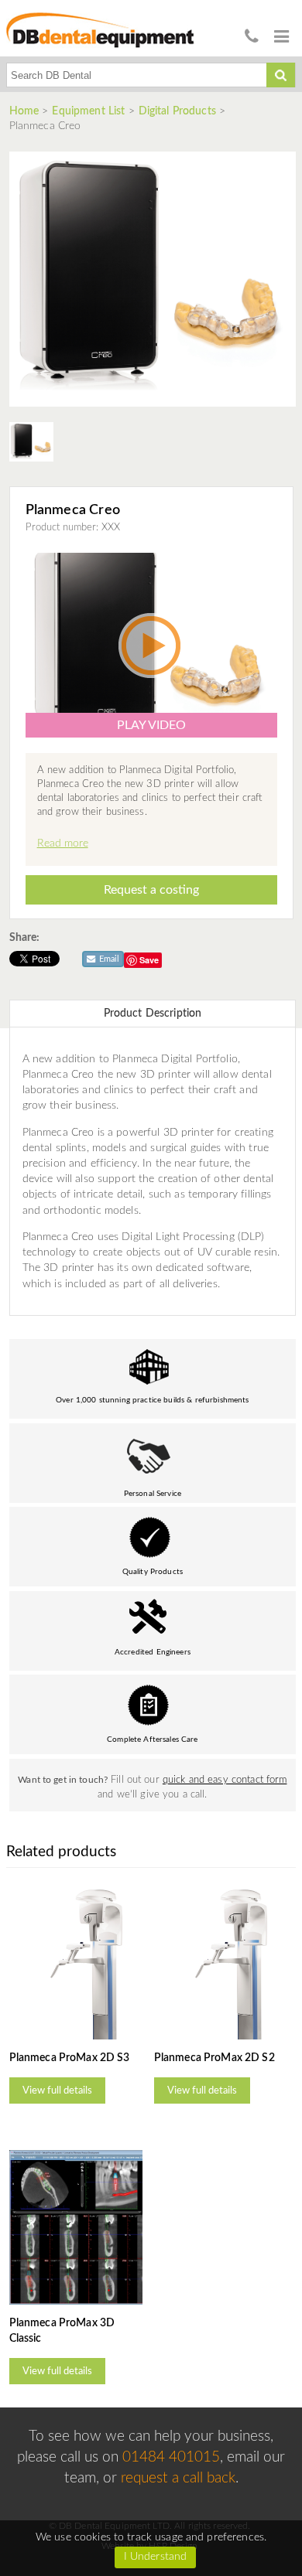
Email (108, 959)
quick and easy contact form (225, 1780)
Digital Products (177, 111)
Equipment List (88, 111)
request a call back (178, 2478)
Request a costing (151, 890)
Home (26, 111)
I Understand (156, 2557)
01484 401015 (171, 2457)
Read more (63, 843)
